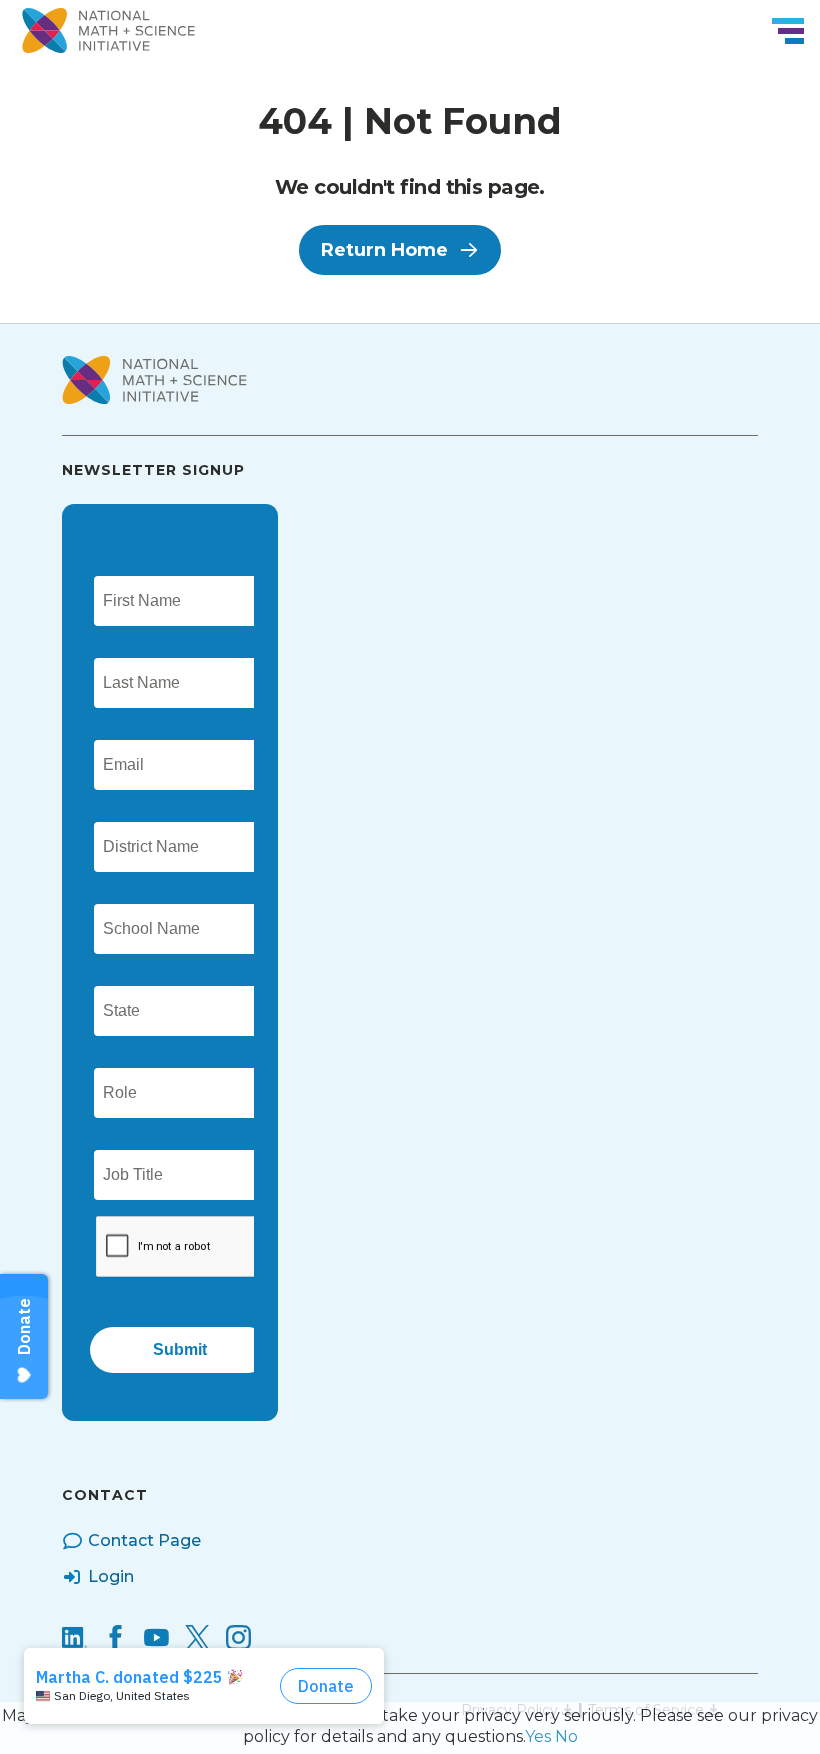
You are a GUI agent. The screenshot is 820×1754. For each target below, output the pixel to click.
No (566, 1736)
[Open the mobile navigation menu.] (788, 31)
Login (111, 1576)
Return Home (384, 250)
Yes (538, 1736)
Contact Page (144, 1540)
